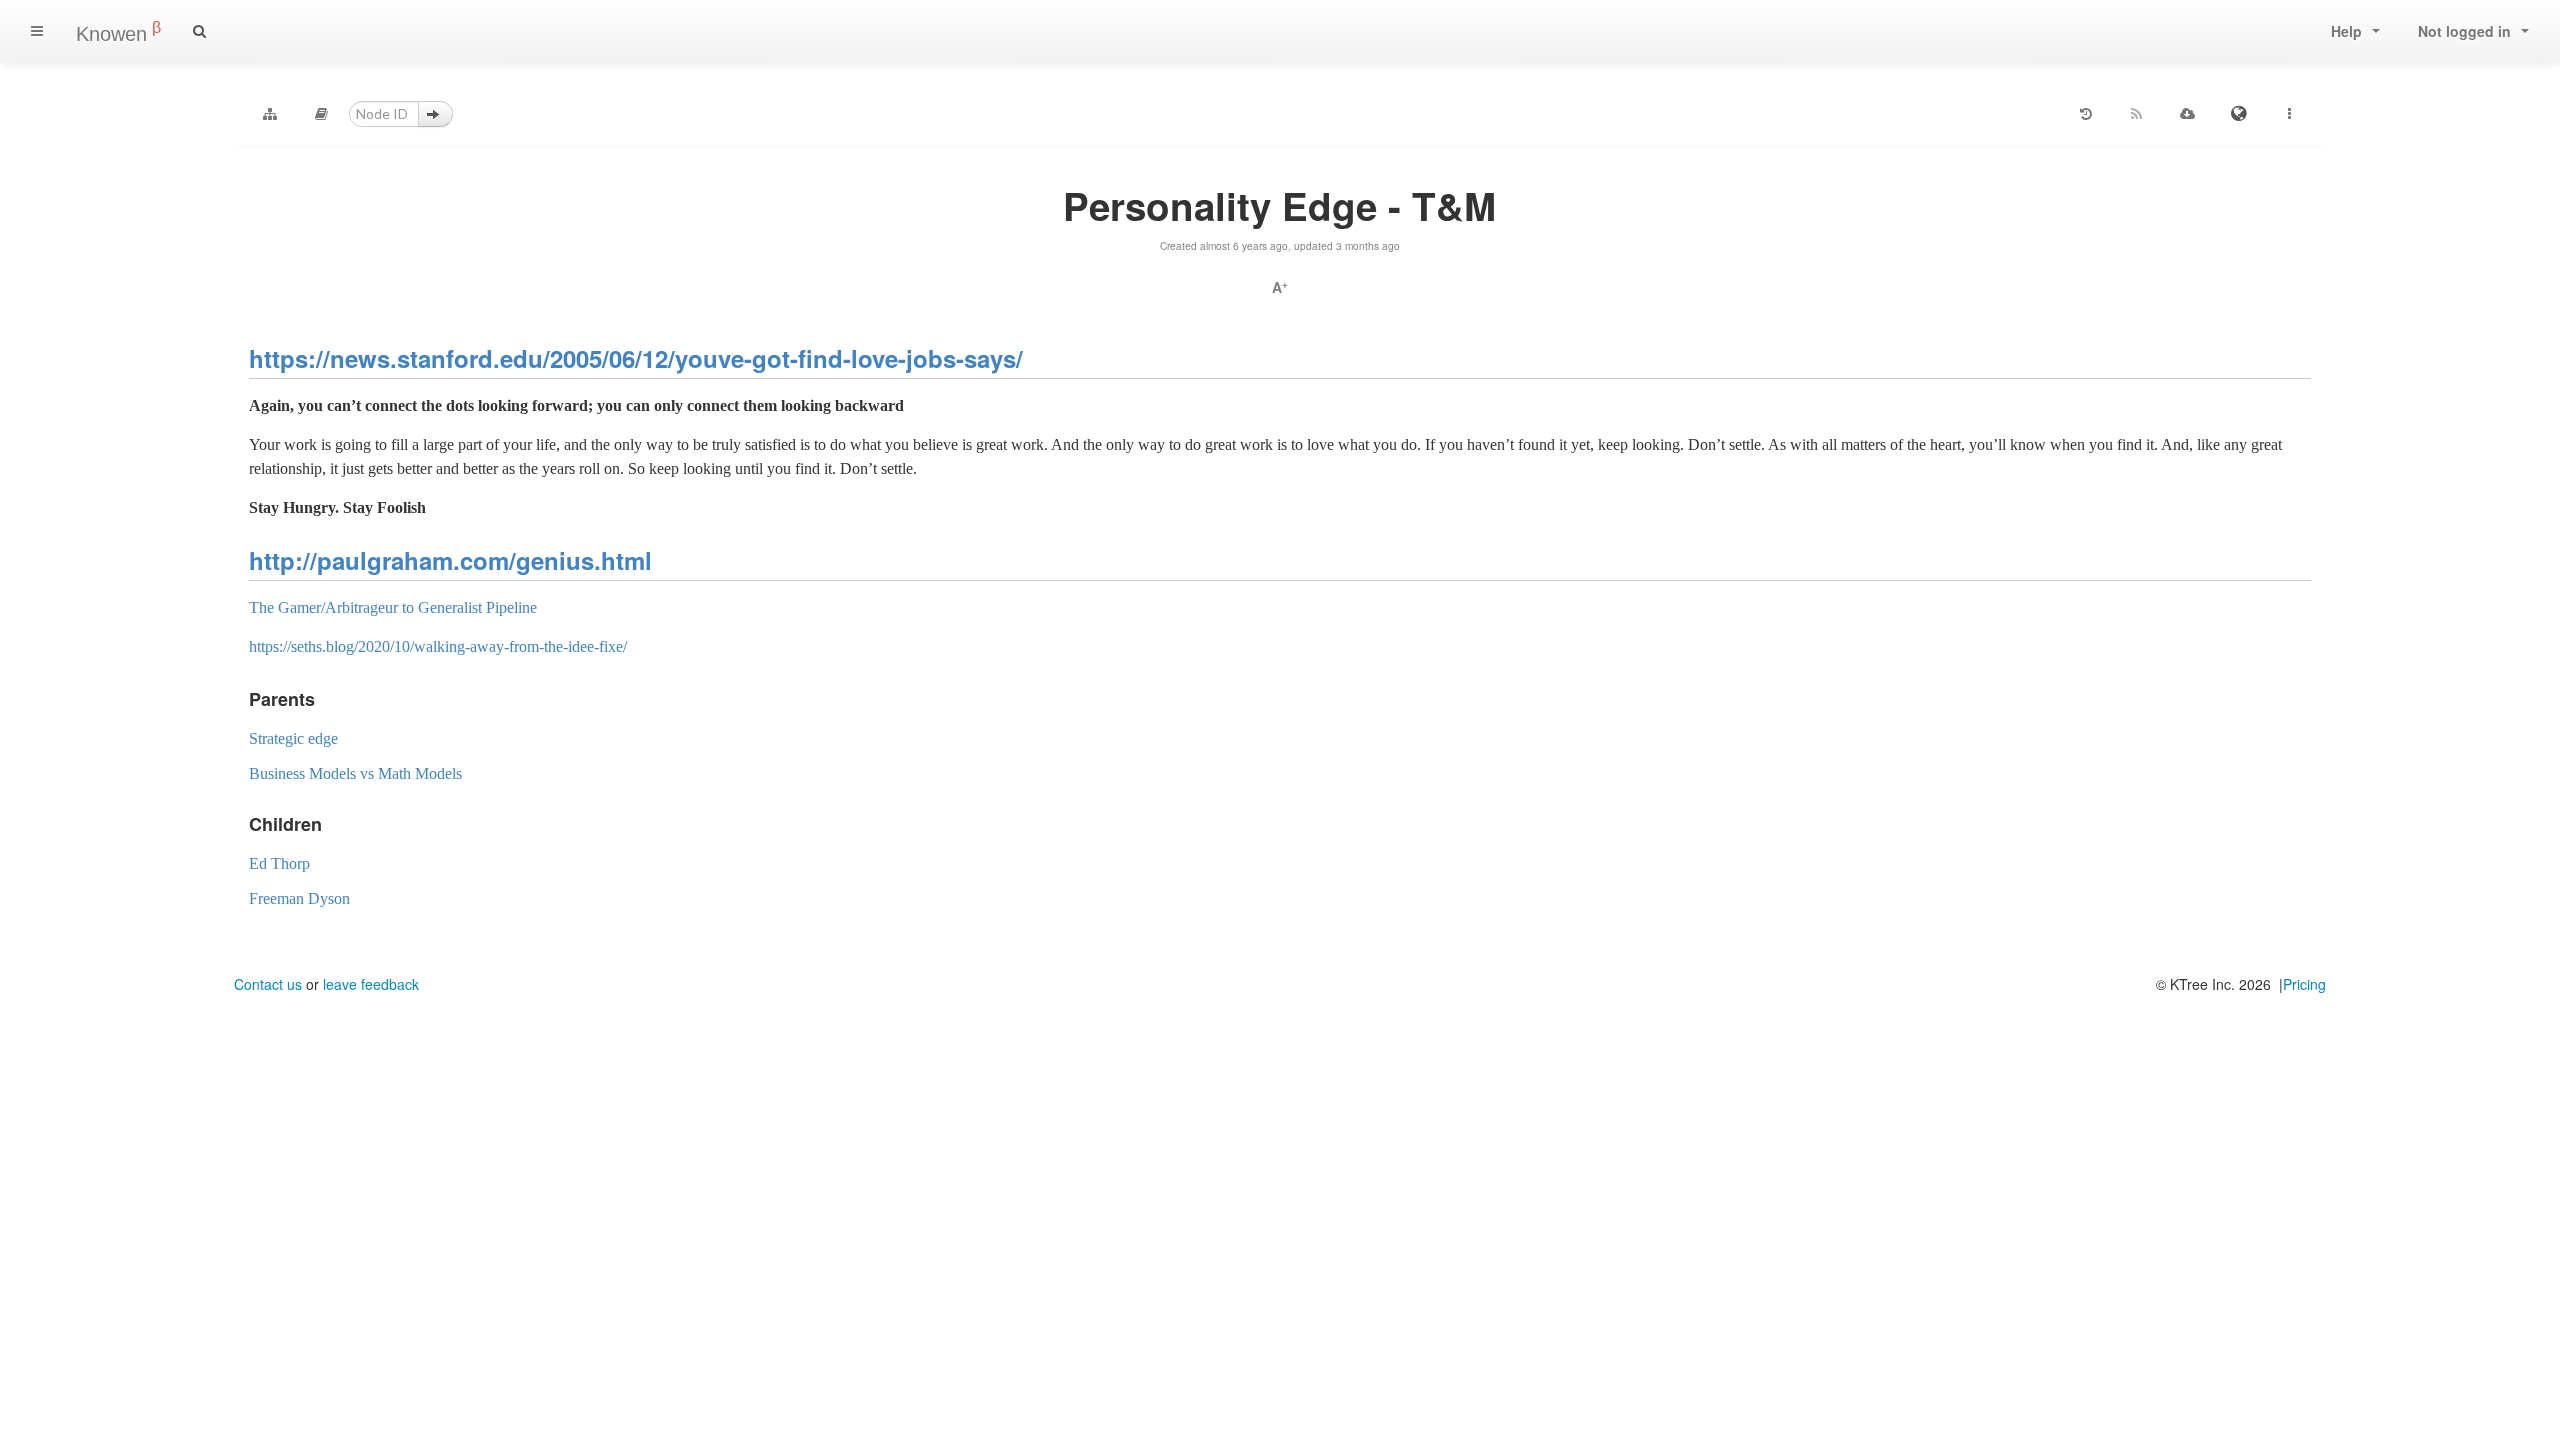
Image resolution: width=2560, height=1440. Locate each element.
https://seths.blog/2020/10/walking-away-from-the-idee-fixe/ (438, 646)
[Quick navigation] (321, 114)
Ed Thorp (279, 863)
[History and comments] (2086, 114)
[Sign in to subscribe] (2137, 114)
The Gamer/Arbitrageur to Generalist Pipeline (393, 607)
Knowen (118, 32)
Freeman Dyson (299, 898)
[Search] (199, 31)
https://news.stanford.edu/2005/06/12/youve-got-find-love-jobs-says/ (636, 358)
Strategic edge (293, 738)
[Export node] (2188, 114)
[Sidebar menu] (37, 31)
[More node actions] (2290, 114)
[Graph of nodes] (270, 114)
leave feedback (371, 984)
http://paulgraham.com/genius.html (450, 560)
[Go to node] (435, 114)
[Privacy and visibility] (2239, 114)
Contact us (268, 984)
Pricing (2304, 984)
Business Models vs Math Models (355, 773)
